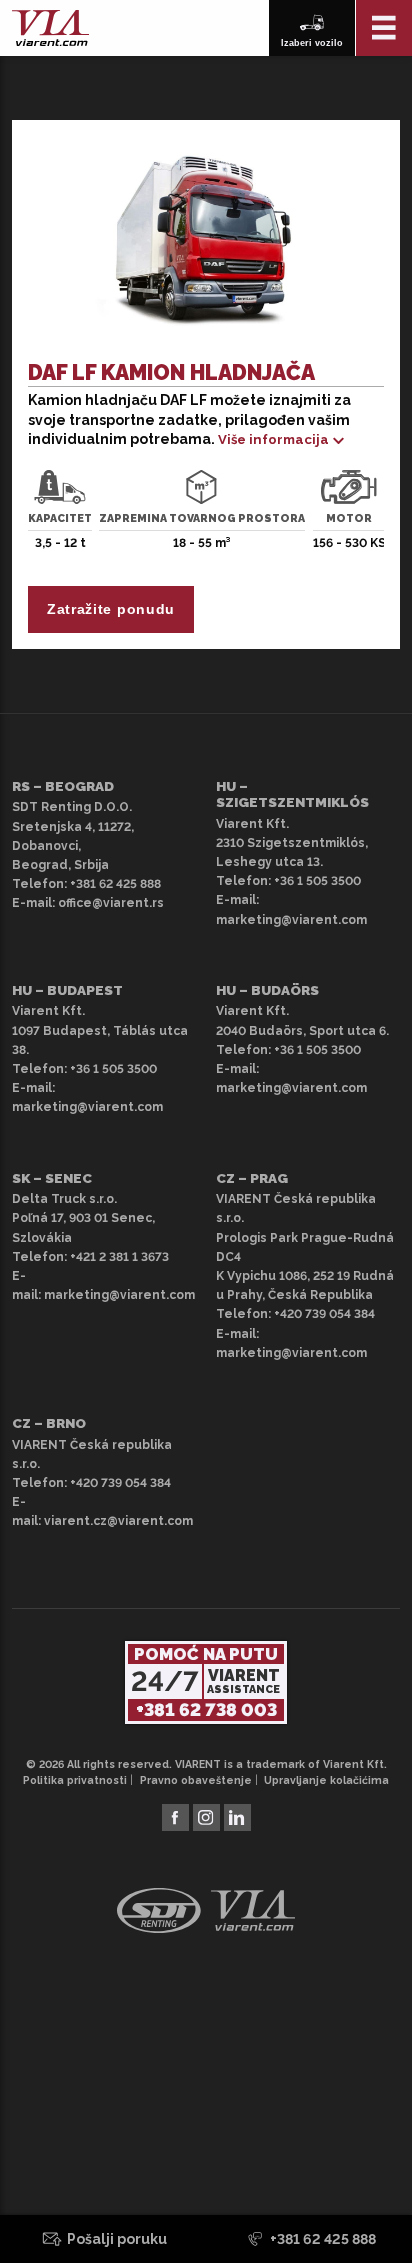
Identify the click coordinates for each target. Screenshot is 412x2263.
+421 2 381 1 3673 (119, 1257)
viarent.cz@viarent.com (118, 1521)
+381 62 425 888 (115, 884)
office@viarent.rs (111, 903)
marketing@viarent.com (291, 920)
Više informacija (273, 439)
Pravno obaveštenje (196, 1780)
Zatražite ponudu (111, 609)
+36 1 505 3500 (317, 881)
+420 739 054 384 (324, 1314)
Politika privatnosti (75, 1780)
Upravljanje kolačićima (326, 1780)
